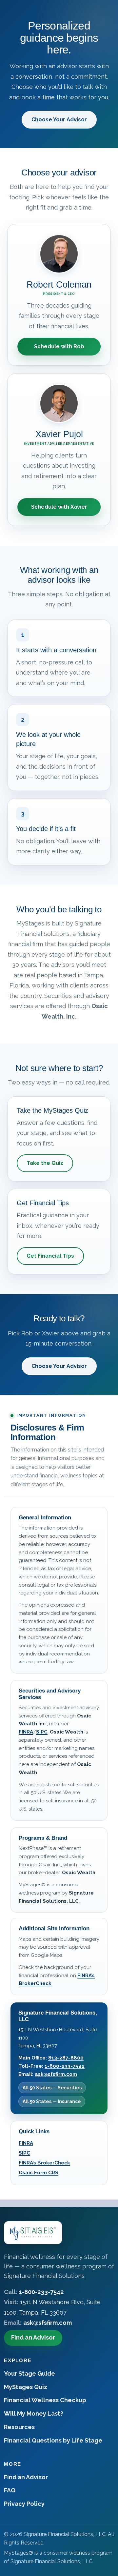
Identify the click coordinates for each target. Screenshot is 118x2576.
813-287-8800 (66, 2058)
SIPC (42, 1732)
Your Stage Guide (29, 2373)
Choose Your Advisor (59, 120)
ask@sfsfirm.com (56, 2074)
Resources (19, 2427)
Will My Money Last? (34, 2414)
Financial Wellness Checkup (45, 2400)
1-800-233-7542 (65, 2066)
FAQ (10, 2490)
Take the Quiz (45, 1163)
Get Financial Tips (50, 1256)
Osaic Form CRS (39, 2173)
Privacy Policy (24, 2504)
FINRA (26, 1732)
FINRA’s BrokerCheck (44, 2163)
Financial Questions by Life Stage (53, 2440)
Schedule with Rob (59, 346)
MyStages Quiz (26, 2387)
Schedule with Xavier (59, 507)
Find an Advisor (33, 2337)
